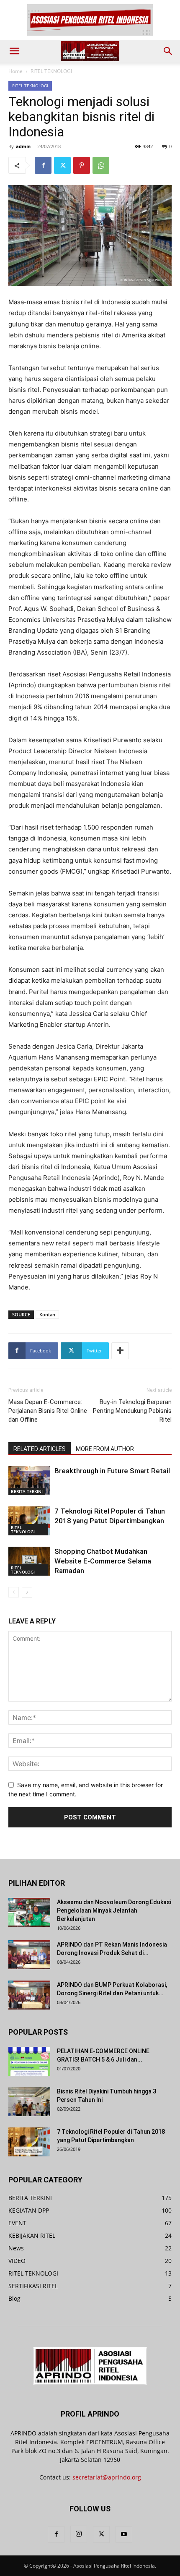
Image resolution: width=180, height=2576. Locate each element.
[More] (120, 1351)
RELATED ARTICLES (40, 1449)
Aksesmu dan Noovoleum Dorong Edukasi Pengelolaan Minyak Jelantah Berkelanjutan (114, 1910)
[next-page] (27, 1592)
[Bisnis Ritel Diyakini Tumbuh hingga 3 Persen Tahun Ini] (29, 2102)
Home (15, 71)
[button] (14, 51)
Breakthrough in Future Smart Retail (112, 1471)
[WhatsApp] (101, 165)
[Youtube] (124, 2534)
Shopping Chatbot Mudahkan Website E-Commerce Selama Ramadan (103, 1561)
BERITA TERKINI (27, 1491)
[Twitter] (62, 165)
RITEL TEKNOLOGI (51, 71)
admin (23, 146)
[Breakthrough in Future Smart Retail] (29, 1481)
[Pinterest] (82, 165)
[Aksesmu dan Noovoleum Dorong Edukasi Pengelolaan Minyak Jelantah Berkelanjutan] (29, 1912)
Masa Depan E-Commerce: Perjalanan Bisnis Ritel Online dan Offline (48, 1411)
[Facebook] (43, 165)
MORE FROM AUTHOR (105, 1449)
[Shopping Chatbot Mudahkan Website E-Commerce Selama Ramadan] (29, 1561)
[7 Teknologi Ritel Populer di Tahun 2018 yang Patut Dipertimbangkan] (29, 1521)
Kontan (47, 1314)
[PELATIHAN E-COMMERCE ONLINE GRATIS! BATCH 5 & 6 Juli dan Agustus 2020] (29, 2061)
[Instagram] (79, 2534)
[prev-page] (14, 1592)
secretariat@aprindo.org (107, 2477)
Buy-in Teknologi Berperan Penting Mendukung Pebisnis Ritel (132, 1411)
